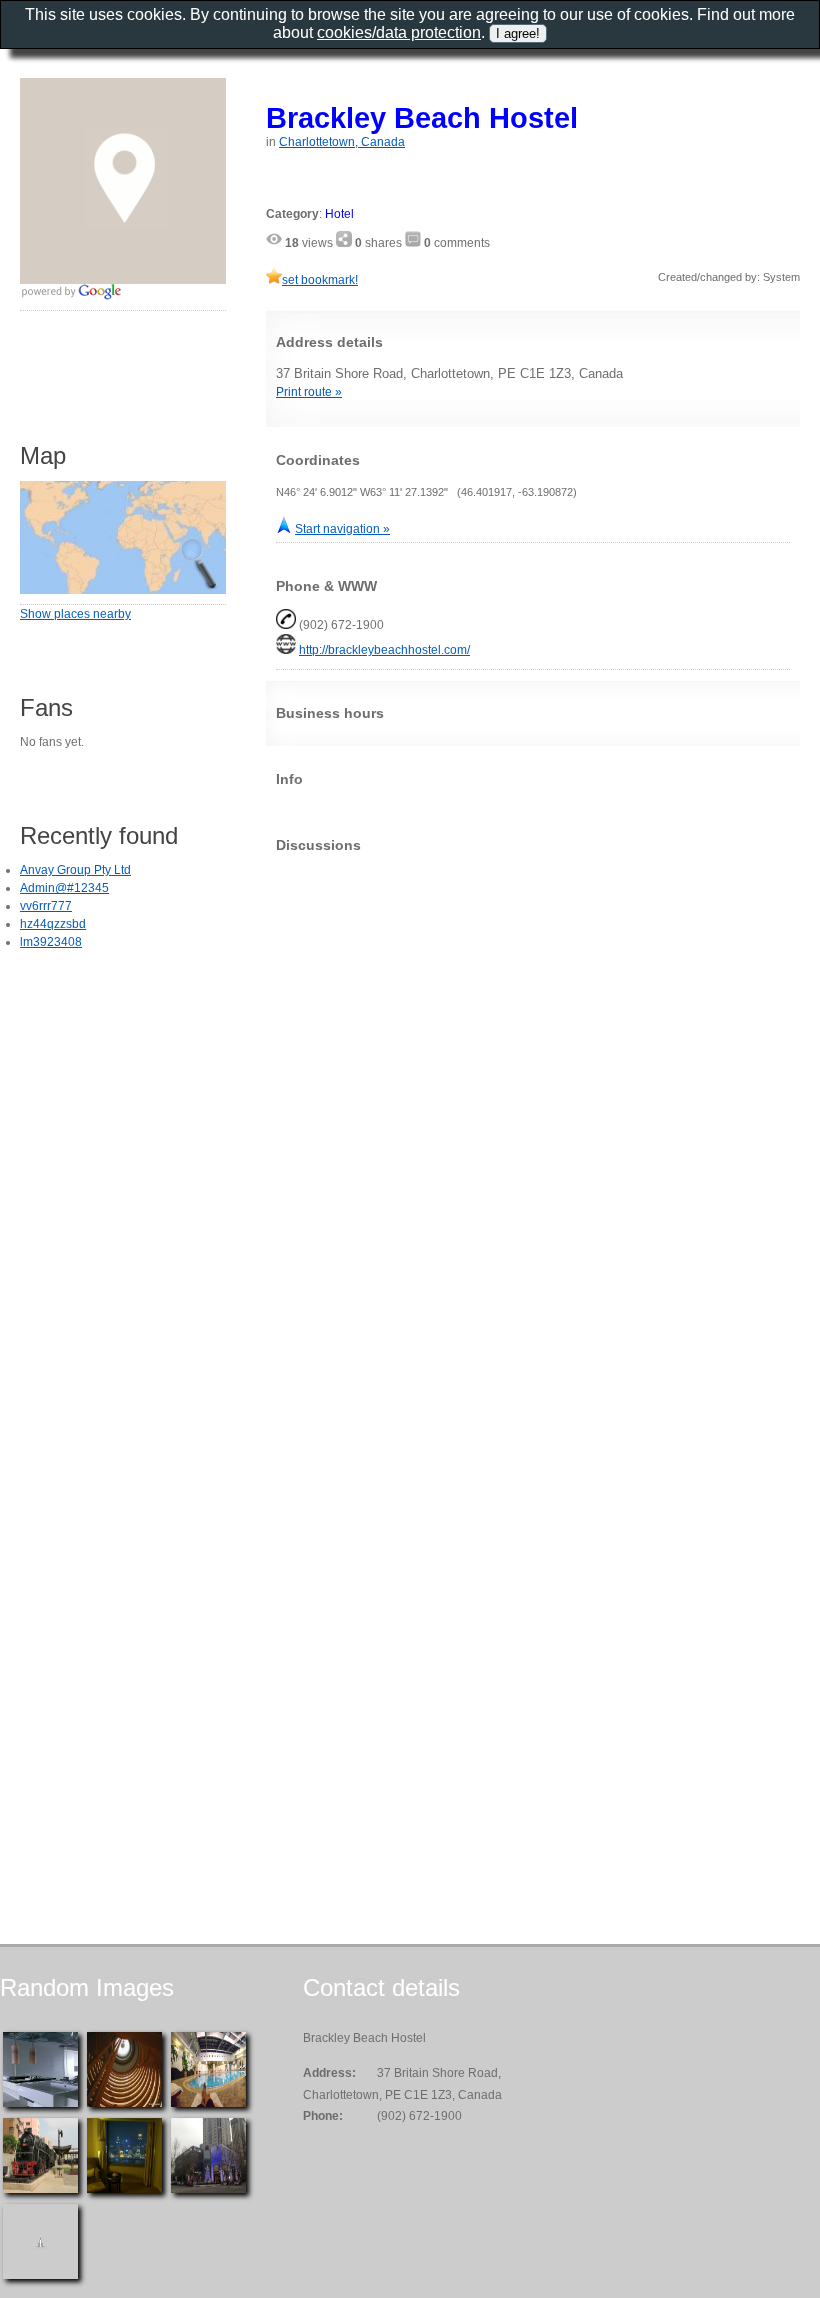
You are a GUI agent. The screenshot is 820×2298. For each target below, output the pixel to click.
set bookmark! (320, 280)
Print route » (309, 392)
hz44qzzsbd (53, 924)
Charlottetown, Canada (342, 142)
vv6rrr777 (46, 906)
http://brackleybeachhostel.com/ (384, 650)
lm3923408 (51, 942)
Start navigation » (342, 529)
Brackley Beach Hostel (422, 117)
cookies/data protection (399, 32)
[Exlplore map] (123, 590)
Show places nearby (75, 614)
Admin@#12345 (64, 888)
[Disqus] (533, 1118)
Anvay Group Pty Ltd (75, 870)
